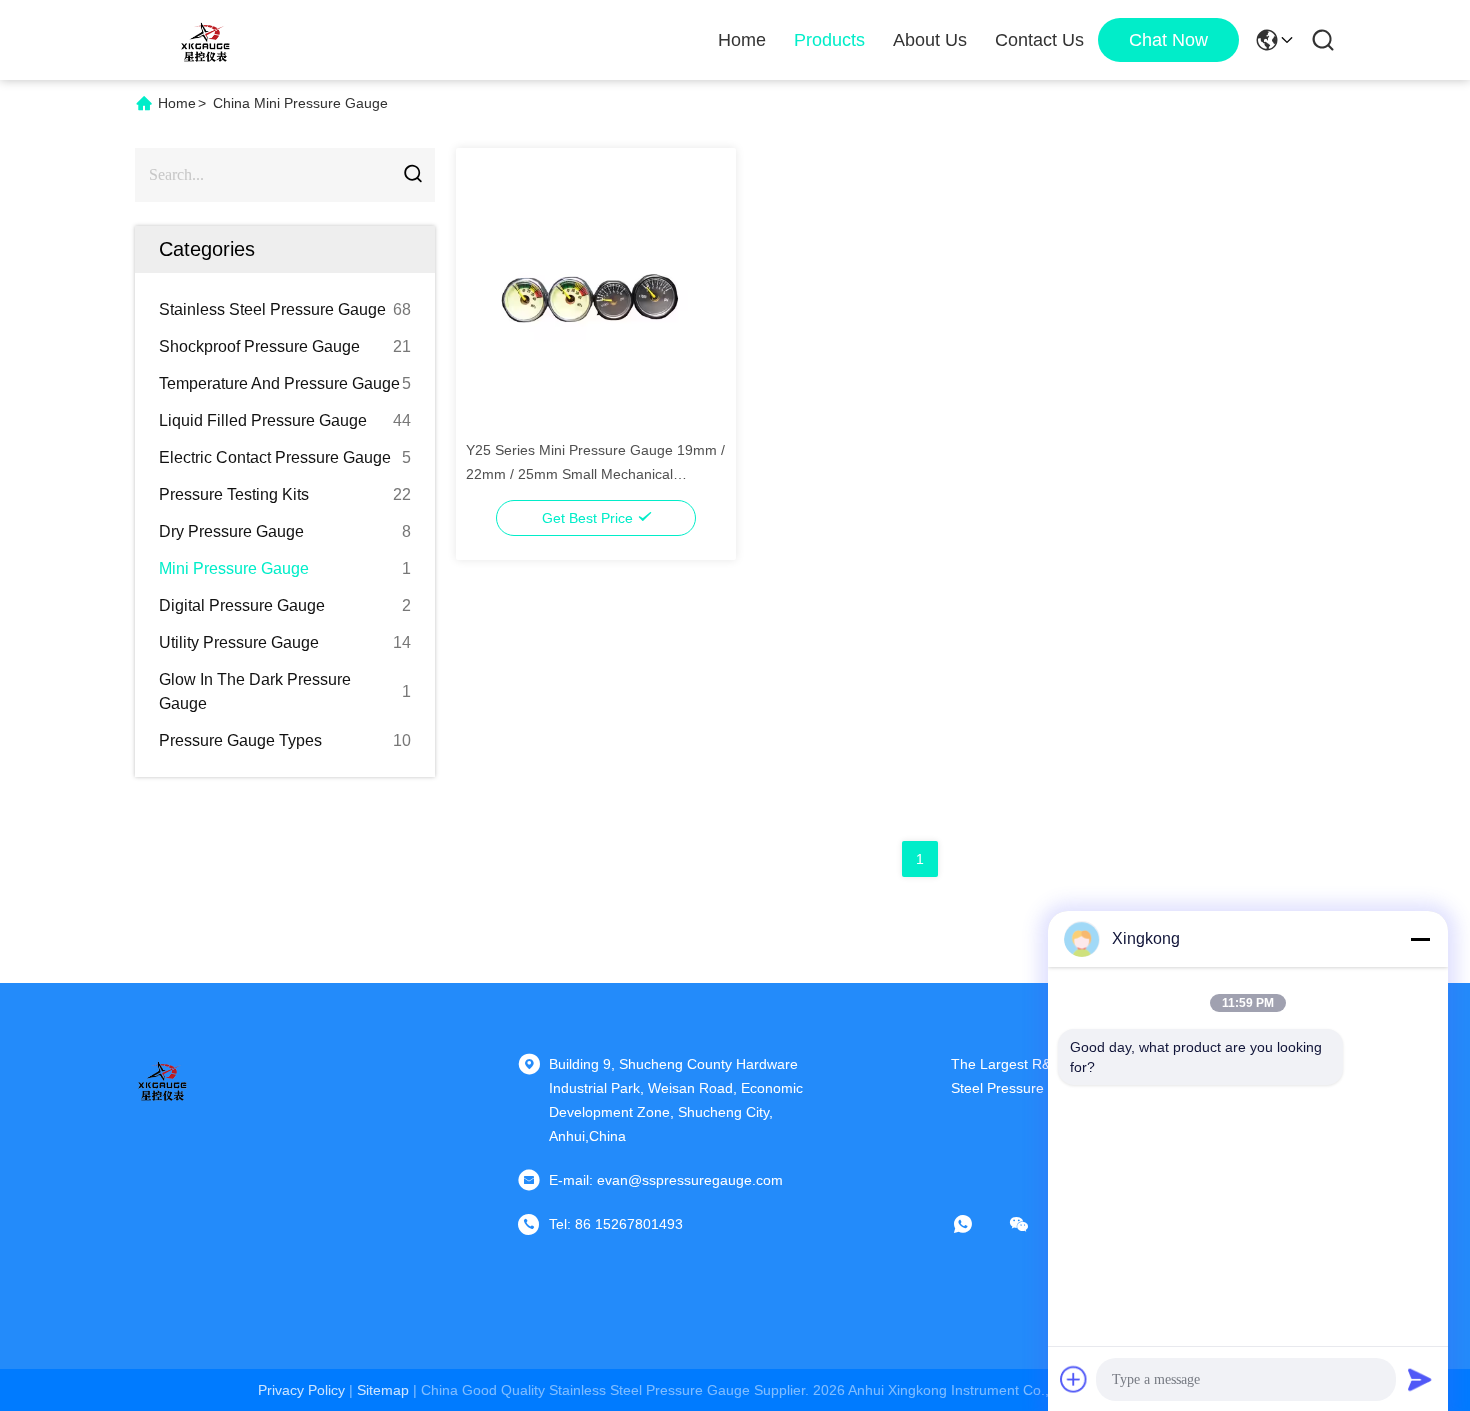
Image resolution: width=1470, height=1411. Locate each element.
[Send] (1420, 1379)
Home (742, 40)
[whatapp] (977, 1224)
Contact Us (1039, 40)
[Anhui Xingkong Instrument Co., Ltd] (205, 40)
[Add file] (1074, 1379)
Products (829, 40)
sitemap (383, 1390)
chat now (1168, 40)
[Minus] (1420, 939)
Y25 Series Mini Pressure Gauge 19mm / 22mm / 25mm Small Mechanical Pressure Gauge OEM (595, 474)
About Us (930, 40)
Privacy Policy (301, 1390)
